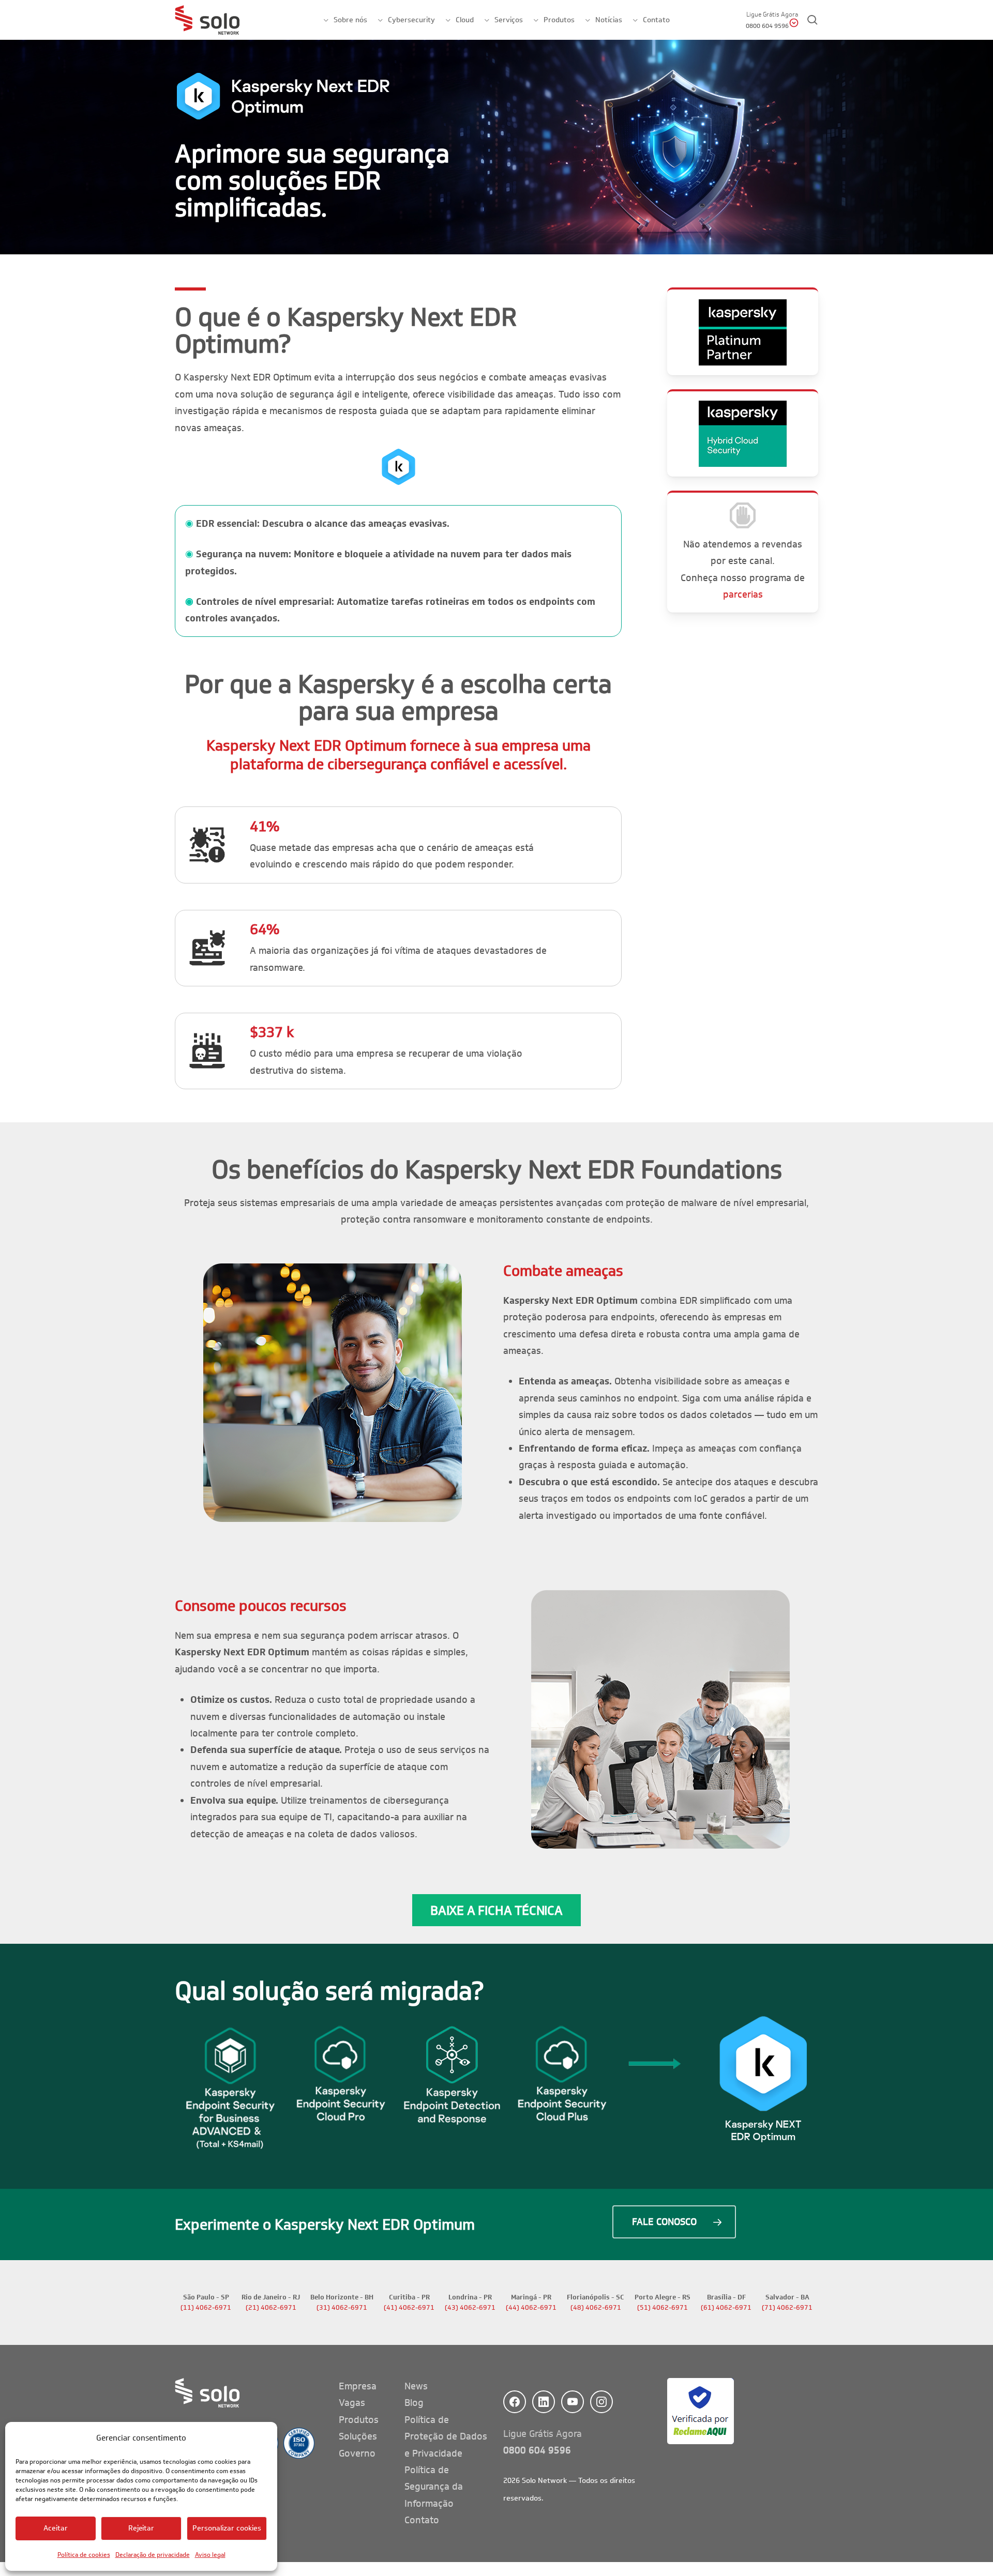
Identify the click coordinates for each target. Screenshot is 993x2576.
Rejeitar (141, 2528)
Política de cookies (84, 2555)
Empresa (358, 2386)
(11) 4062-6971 (206, 2308)
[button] (496, 1910)
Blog (414, 2403)
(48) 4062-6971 (596, 2308)
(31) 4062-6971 (342, 2308)
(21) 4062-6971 (271, 2308)
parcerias (743, 595)
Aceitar (56, 2528)
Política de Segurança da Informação (434, 2487)
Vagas (352, 2403)
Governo (357, 2453)
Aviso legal (210, 2555)
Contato (422, 2520)
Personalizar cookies (227, 2528)
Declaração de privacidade (153, 2555)
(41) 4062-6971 (409, 2308)
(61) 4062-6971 (726, 2308)
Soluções (358, 2436)
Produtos (359, 2420)
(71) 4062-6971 (787, 2308)
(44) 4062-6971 (531, 2308)
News (416, 2386)
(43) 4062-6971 (470, 2308)
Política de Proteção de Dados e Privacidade (446, 2437)
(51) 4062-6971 (663, 2308)
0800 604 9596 (537, 2450)
